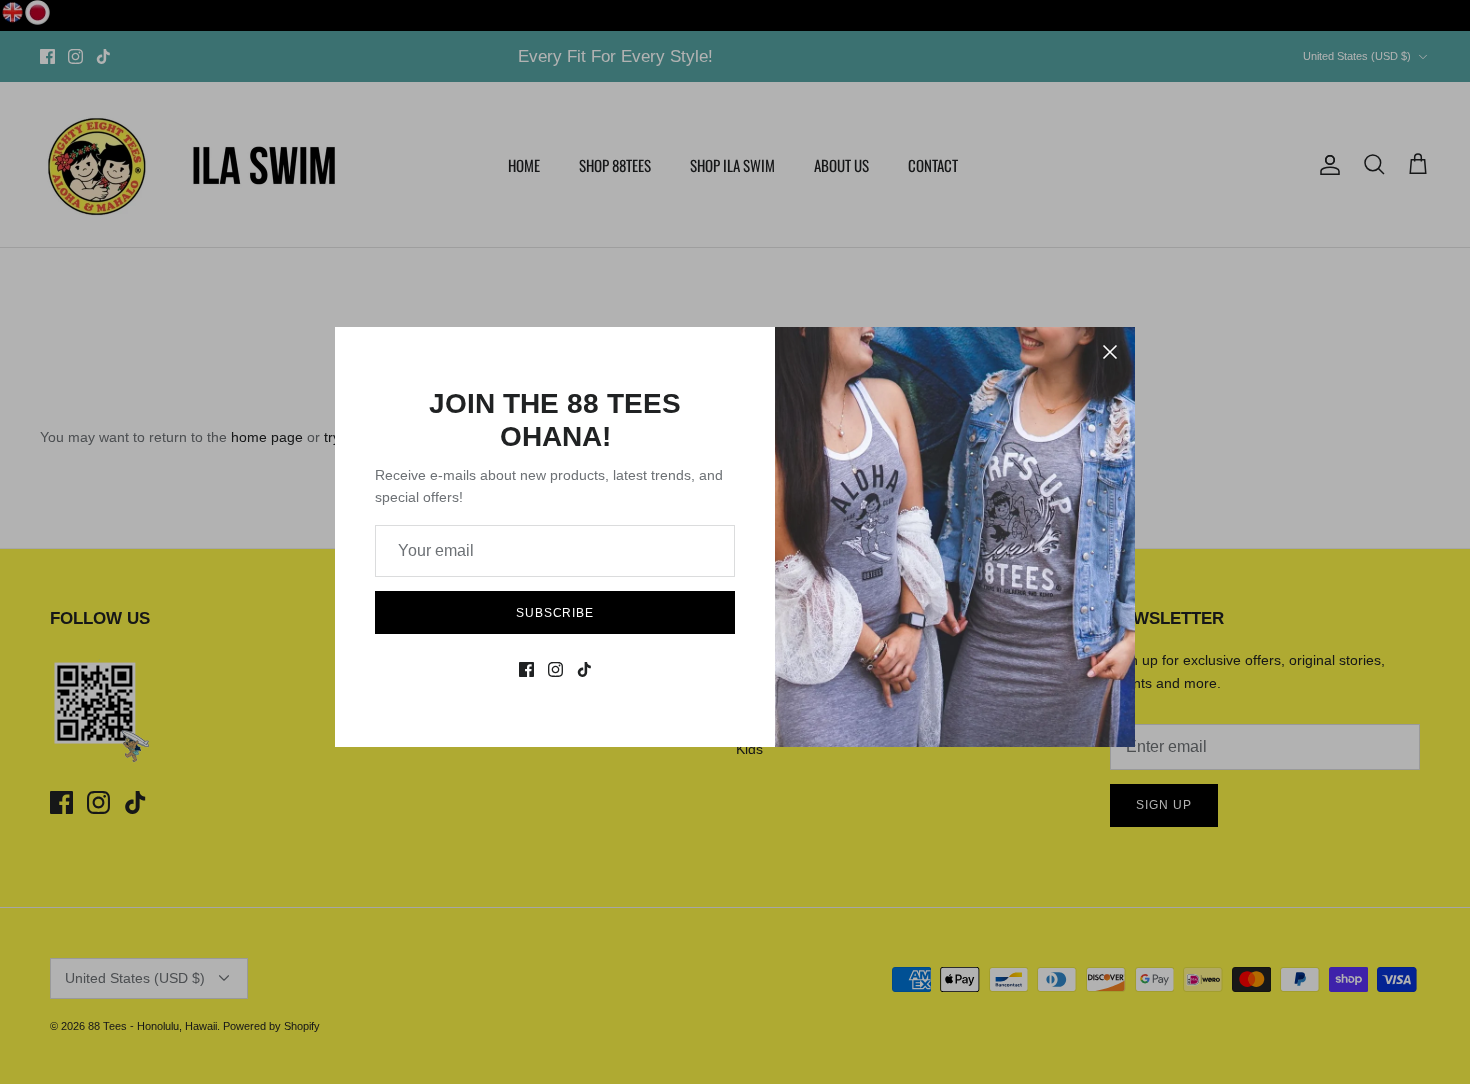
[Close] (1110, 352)
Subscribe (555, 613)
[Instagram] (555, 669)
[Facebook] (526, 669)
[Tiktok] (584, 669)
